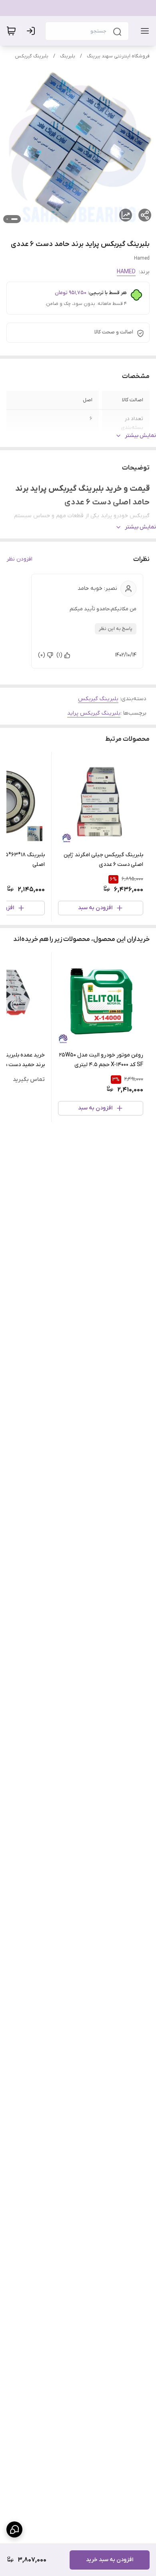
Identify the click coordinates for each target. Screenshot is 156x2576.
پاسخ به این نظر (116, 629)
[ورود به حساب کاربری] (32, 31)
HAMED (126, 272)
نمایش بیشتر (140, 436)
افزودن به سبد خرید (110, 2560)
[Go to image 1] (14, 219)
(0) (42, 655)
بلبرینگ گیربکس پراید (94, 713)
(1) (59, 655)
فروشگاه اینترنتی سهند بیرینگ (118, 56)
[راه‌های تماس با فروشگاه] (14, 2529)
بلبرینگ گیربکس (32, 56)
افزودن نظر (19, 559)
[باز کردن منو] (143, 31)
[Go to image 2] (7, 219)
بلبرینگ (68, 56)
